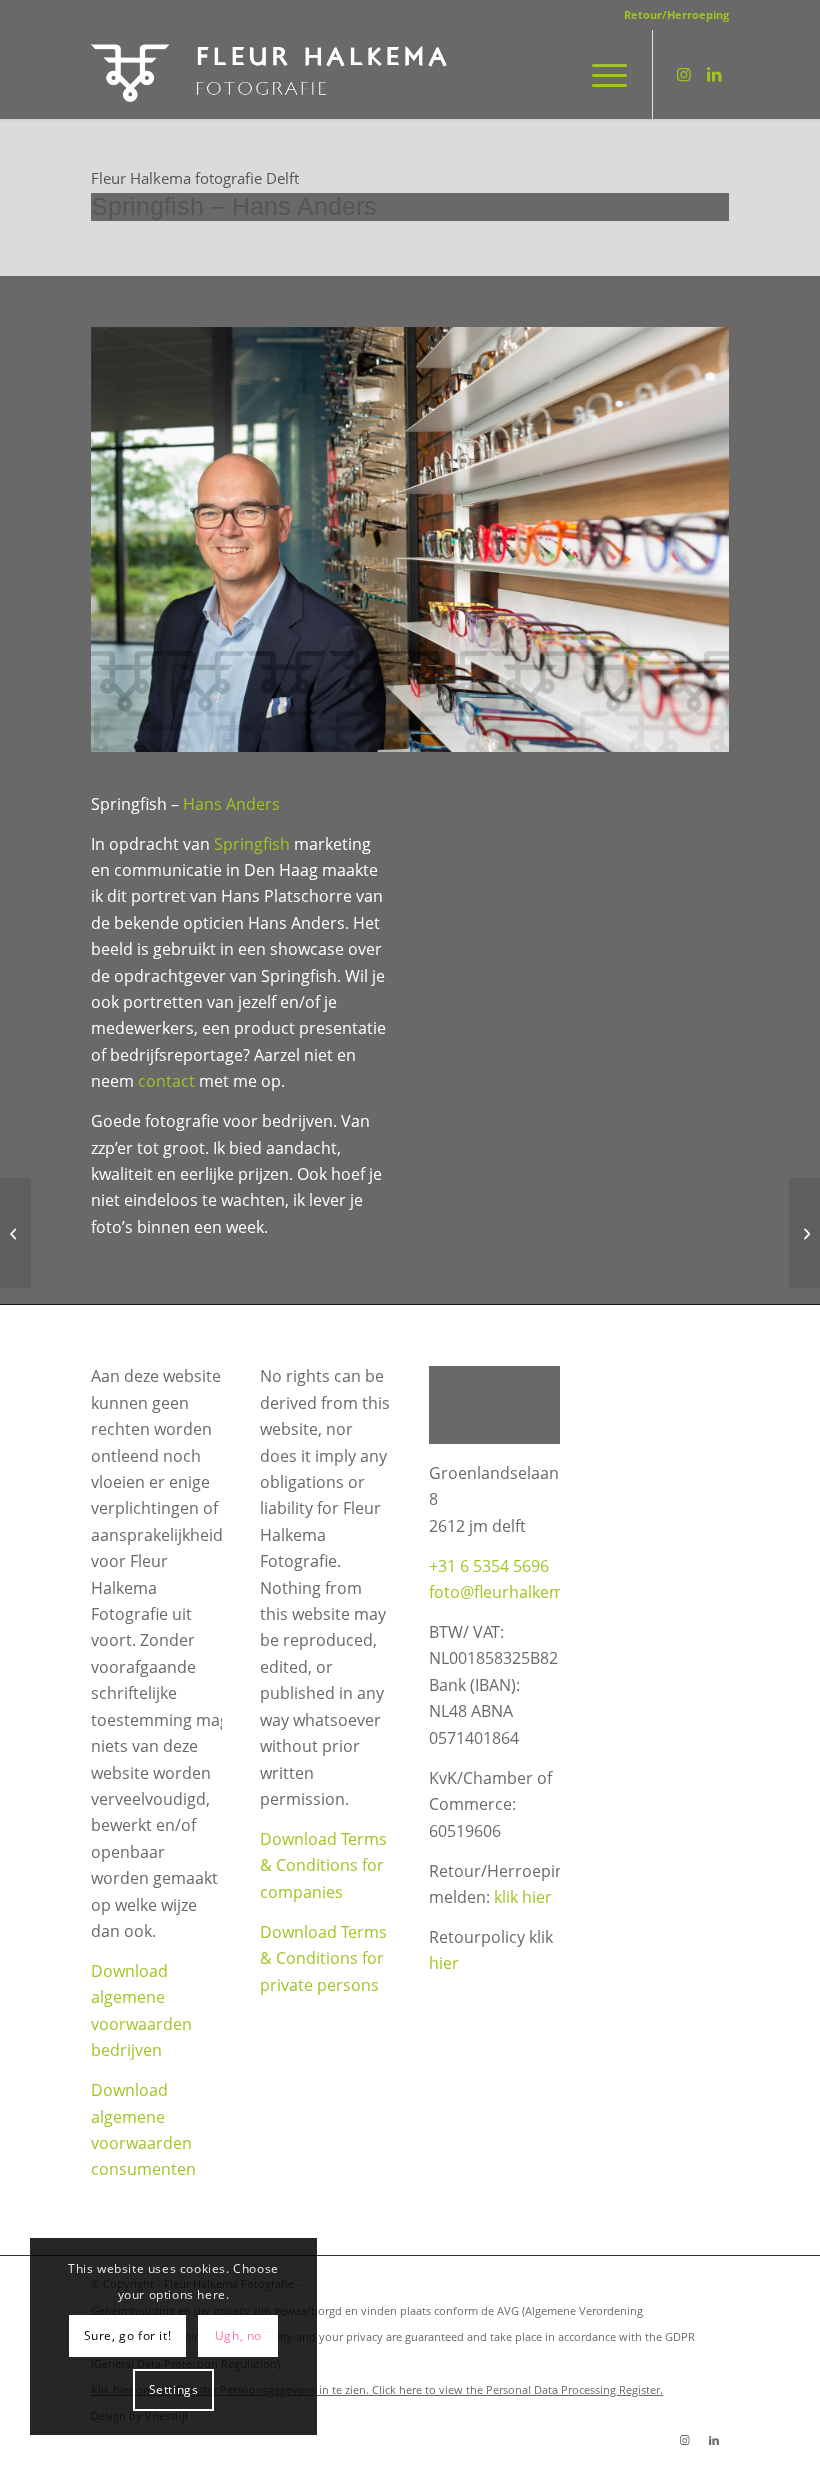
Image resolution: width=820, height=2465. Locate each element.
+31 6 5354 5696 (489, 1566)
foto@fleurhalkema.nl (510, 1592)
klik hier (523, 1897)
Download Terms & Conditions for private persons (323, 1958)
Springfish (252, 844)
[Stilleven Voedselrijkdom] (804, 1233)
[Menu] (599, 74)
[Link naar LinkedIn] (714, 74)
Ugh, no (238, 2335)
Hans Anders (231, 804)
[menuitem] (671, 15)
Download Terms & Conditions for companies (323, 1865)
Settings (174, 2389)
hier (444, 1963)
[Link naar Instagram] (684, 74)
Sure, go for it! (128, 2335)
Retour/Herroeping (676, 14)
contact (166, 1081)
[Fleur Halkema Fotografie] (271, 74)
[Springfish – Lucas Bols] (15, 1233)
